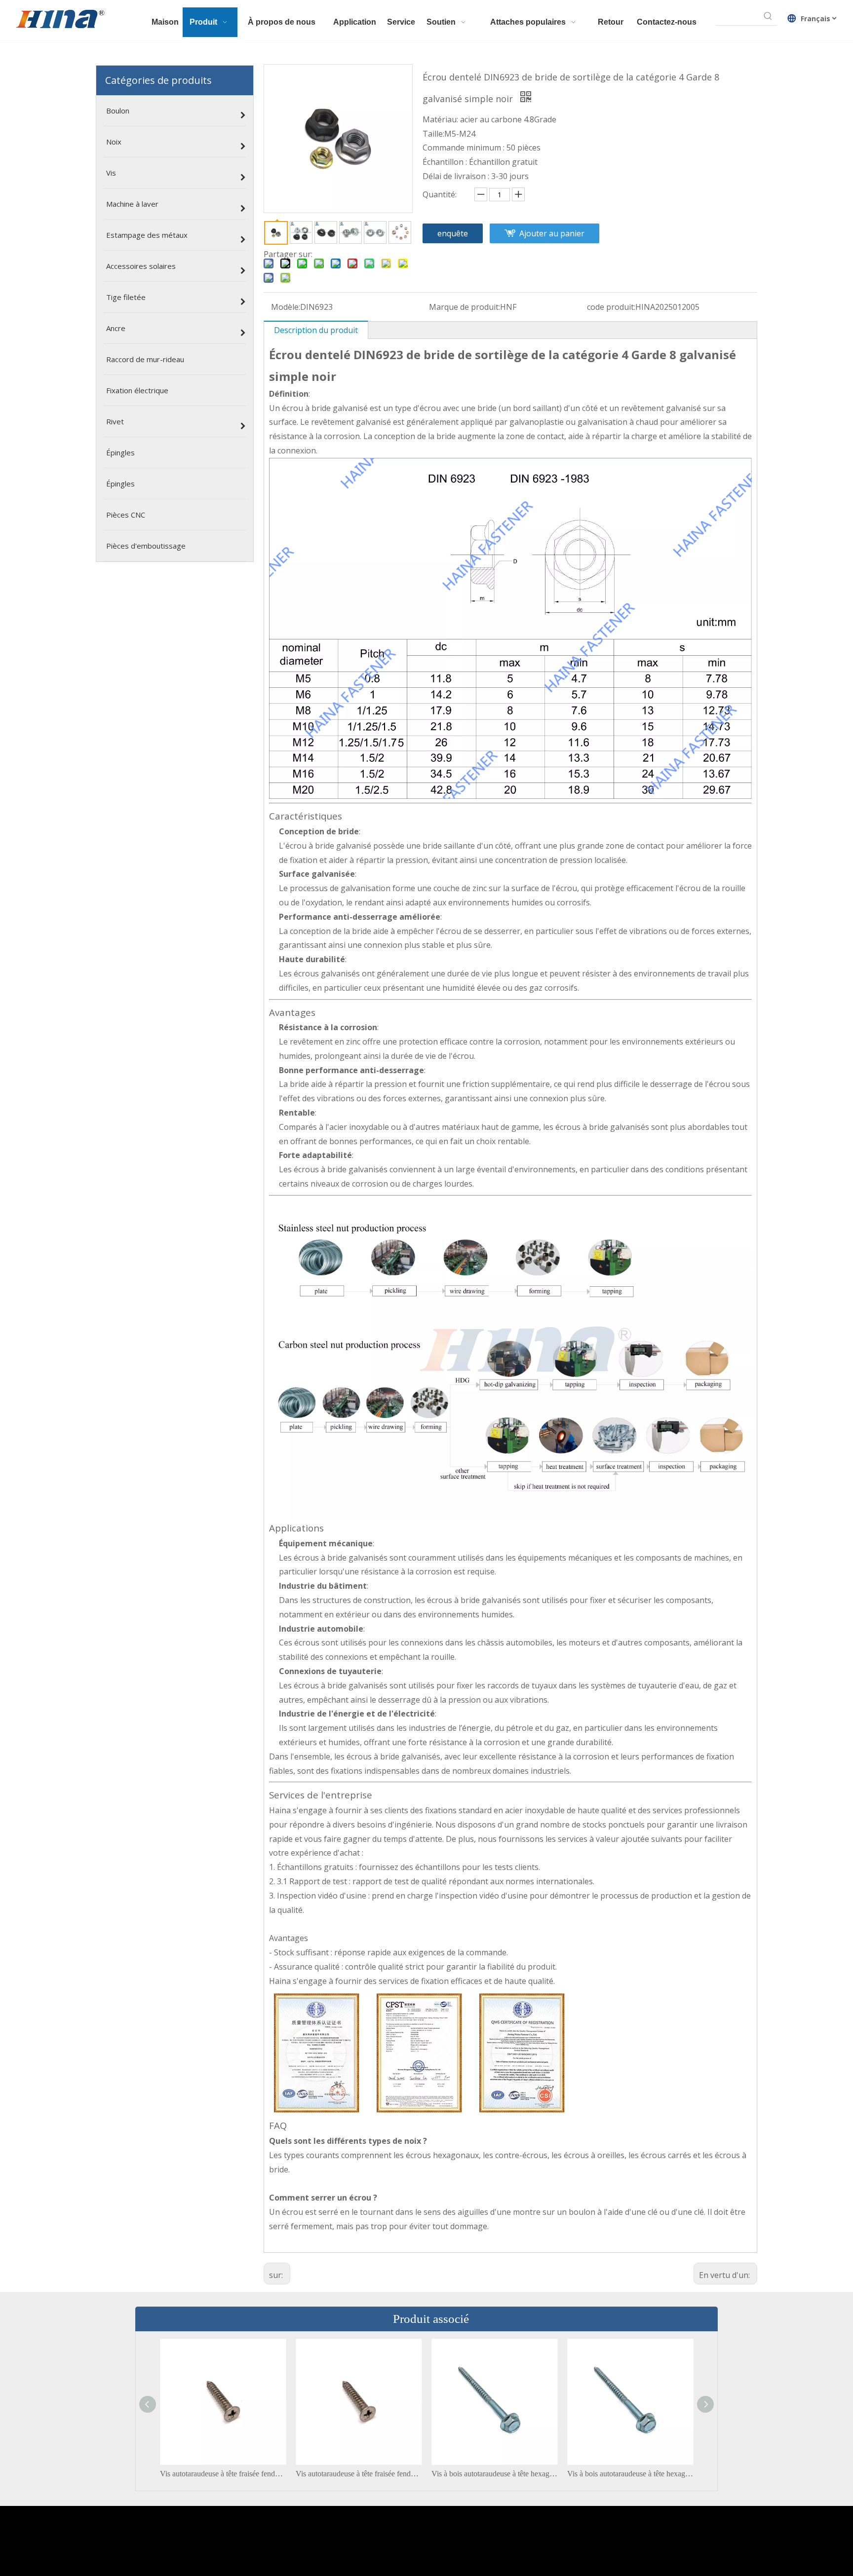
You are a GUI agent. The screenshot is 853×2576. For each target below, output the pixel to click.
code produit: (611, 307)
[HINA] (60, 20)
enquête (453, 233)
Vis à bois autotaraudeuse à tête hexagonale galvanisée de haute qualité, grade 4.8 (494, 2474)
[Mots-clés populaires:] (768, 16)
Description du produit (316, 330)
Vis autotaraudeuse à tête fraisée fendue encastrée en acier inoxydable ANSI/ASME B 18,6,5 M (223, 2474)
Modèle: (286, 307)
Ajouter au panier (552, 233)
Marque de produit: (465, 307)
